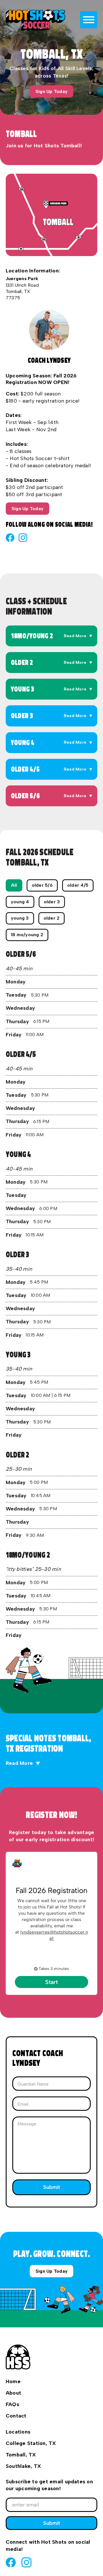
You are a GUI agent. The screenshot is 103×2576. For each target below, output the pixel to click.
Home (13, 2381)
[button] (51, 636)
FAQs (12, 2404)
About (13, 2393)
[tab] (14, 885)
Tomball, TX (21, 2455)
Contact (16, 2416)
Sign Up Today (51, 91)
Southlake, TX (23, 2466)
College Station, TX (31, 2443)
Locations (18, 2432)
